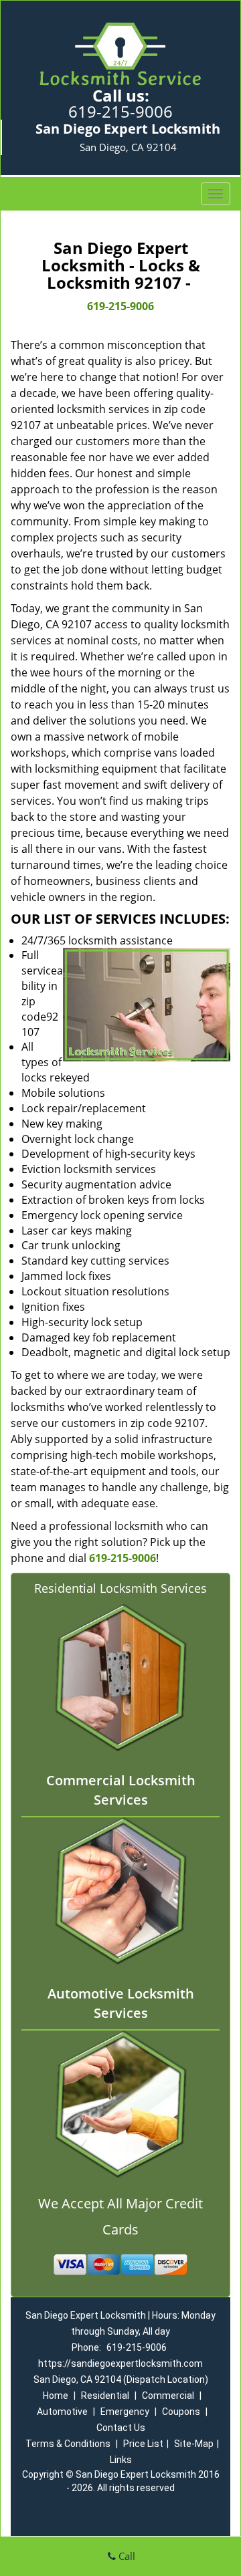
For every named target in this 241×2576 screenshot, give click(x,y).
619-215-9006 (120, 111)
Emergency (125, 2412)
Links (121, 2460)
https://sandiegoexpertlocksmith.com (120, 2363)
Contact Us (121, 2428)
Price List (143, 2444)
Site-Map (194, 2444)
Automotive (62, 2412)
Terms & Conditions (68, 2444)
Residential (105, 2396)
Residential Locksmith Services (120, 1588)
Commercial (168, 2396)
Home (56, 2396)
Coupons (181, 2412)
